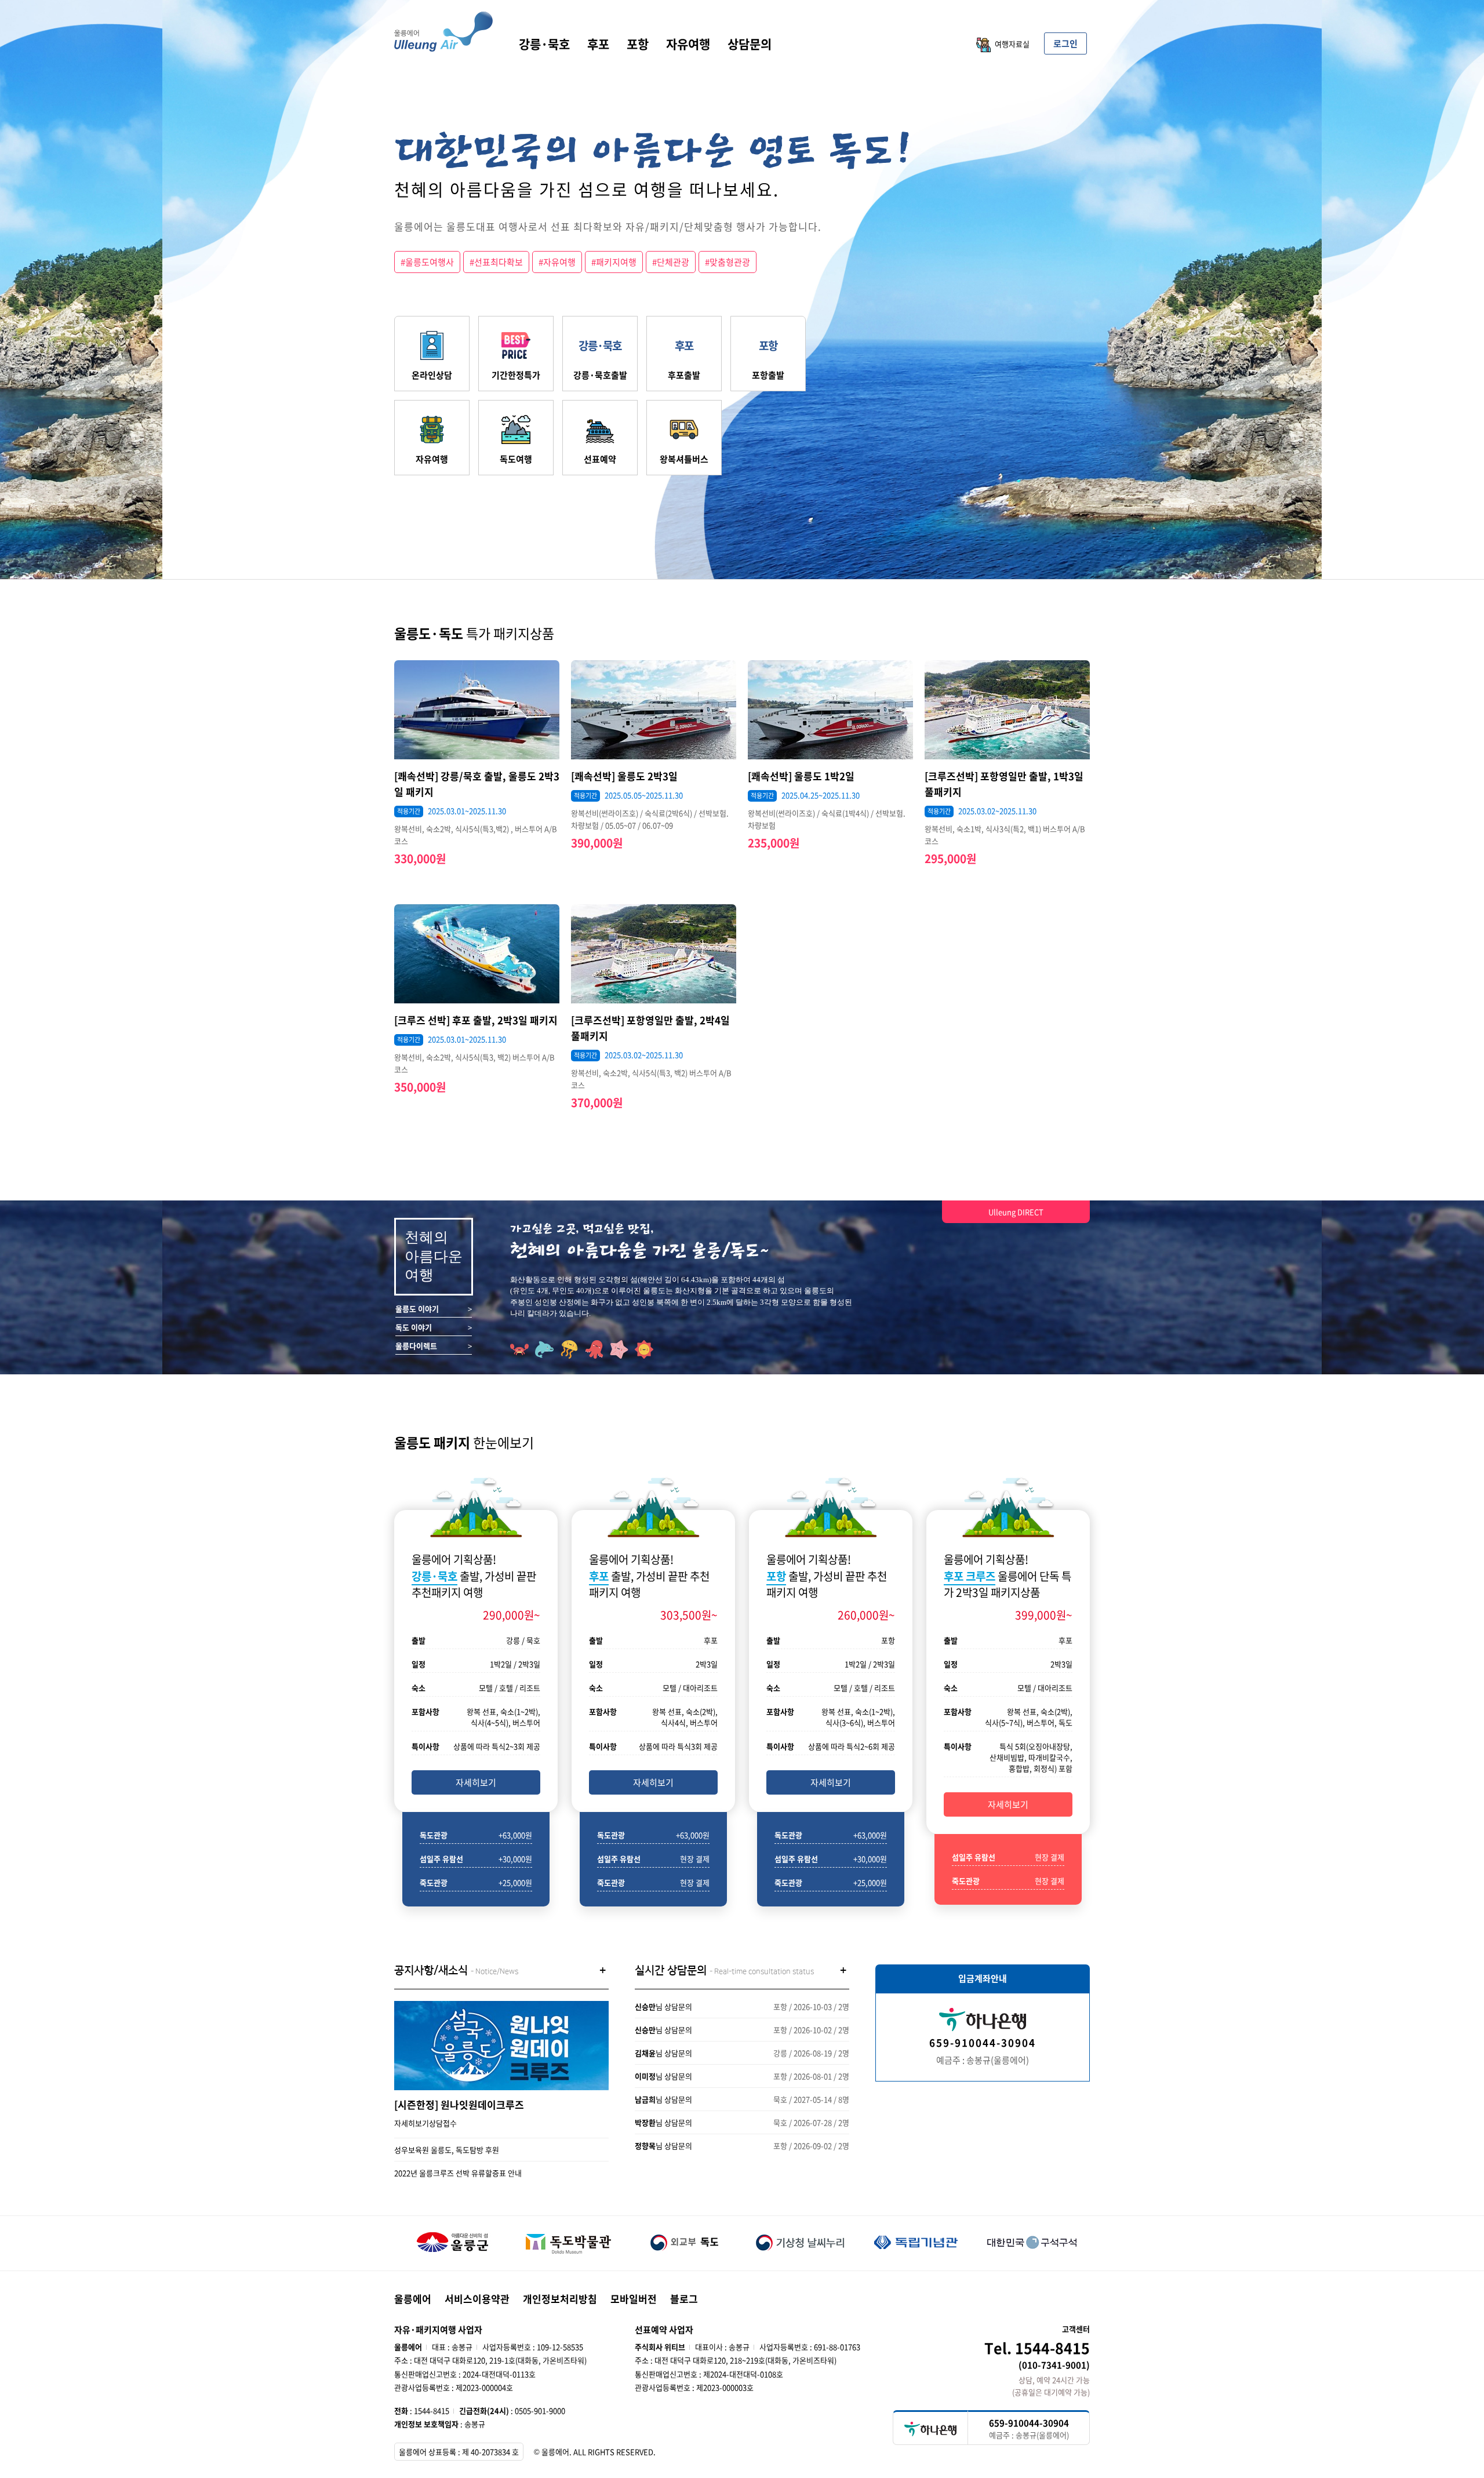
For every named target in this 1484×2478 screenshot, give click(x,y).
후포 (598, 44)
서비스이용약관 (477, 2299)
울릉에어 (413, 2299)
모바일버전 (634, 2299)
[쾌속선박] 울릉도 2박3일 (624, 776)
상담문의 (750, 44)
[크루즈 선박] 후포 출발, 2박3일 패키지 (476, 1020)
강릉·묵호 (544, 44)
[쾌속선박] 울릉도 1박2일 (801, 776)
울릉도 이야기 (417, 1309)
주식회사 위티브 (660, 2347)
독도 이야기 (414, 1327)
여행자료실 (1012, 44)
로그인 (1065, 43)
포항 (638, 44)
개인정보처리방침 (560, 2299)
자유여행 (688, 44)
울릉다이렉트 (416, 1346)
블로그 (684, 2299)
